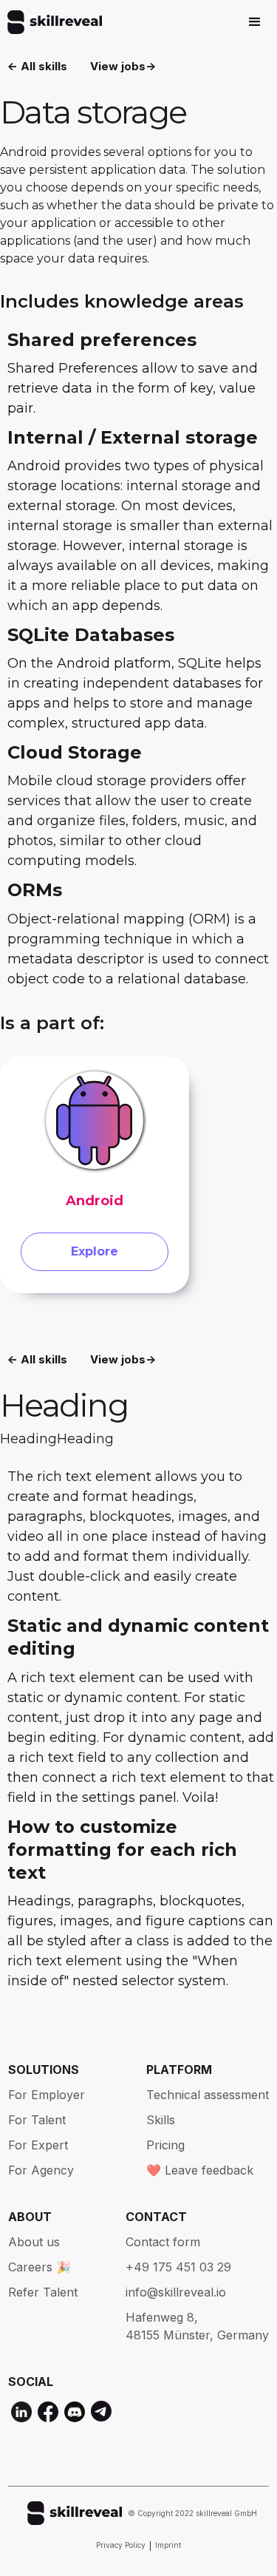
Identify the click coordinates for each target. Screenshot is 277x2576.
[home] (51, 22)
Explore (95, 1251)
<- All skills (37, 66)
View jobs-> (123, 66)
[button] (255, 22)
